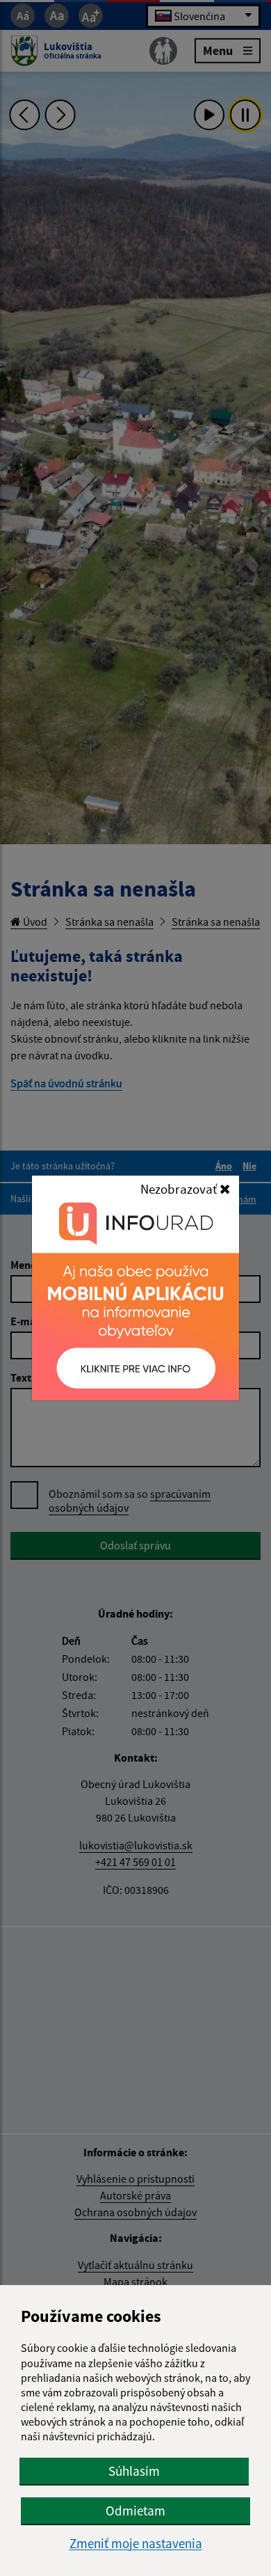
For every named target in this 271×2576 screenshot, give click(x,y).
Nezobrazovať (180, 1189)
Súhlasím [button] (134, 2471)
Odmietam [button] (135, 2511)
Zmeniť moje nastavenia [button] (136, 2544)
